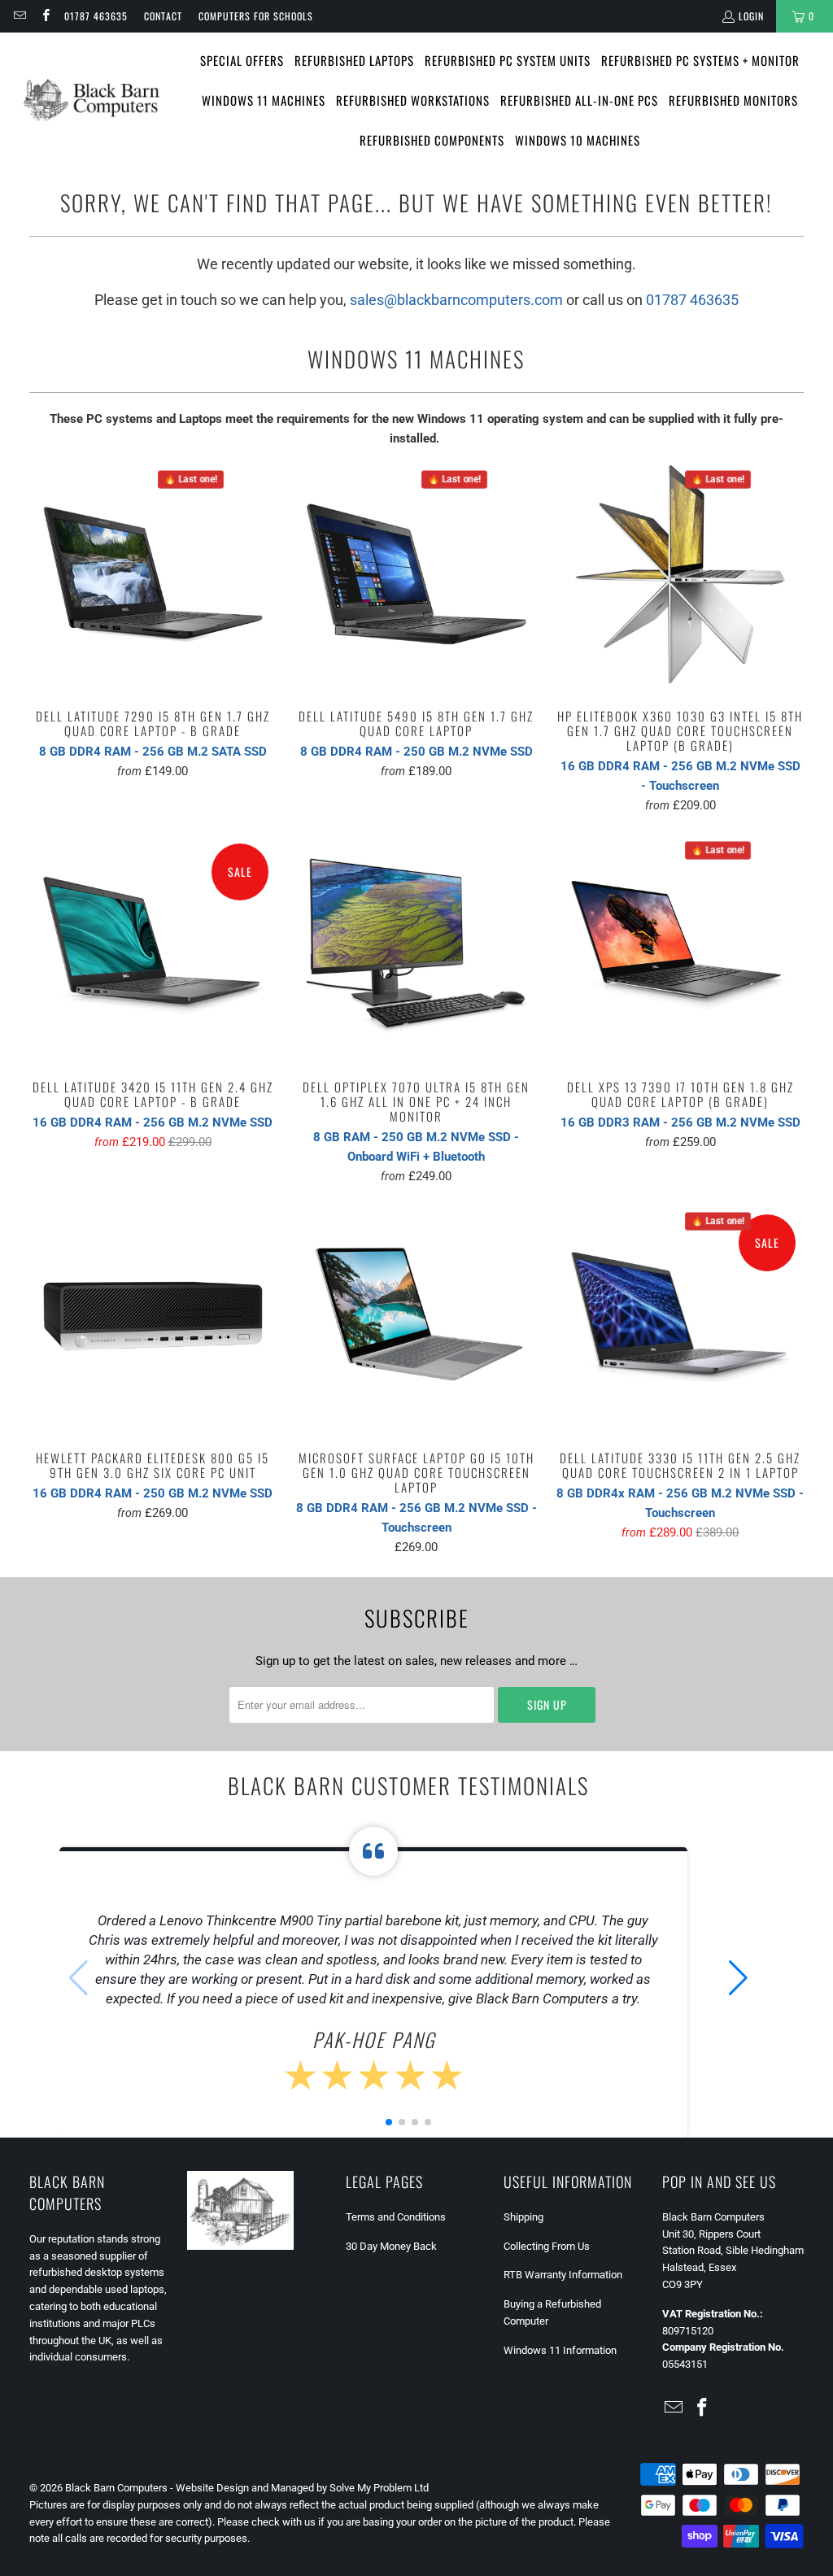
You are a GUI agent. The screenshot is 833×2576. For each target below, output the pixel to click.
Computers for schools (256, 16)
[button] (738, 1978)
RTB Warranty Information (563, 2275)
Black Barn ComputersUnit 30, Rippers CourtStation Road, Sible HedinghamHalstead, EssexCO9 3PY (733, 2251)
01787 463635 (96, 16)
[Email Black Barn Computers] (19, 16)
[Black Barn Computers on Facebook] (44, 16)
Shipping (523, 2217)
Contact (163, 16)
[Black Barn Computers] (92, 100)
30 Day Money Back (391, 2246)
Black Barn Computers (116, 2488)
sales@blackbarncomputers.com (456, 300)
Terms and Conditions (396, 2217)
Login (751, 16)
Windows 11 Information (560, 2350)
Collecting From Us (547, 2246)
